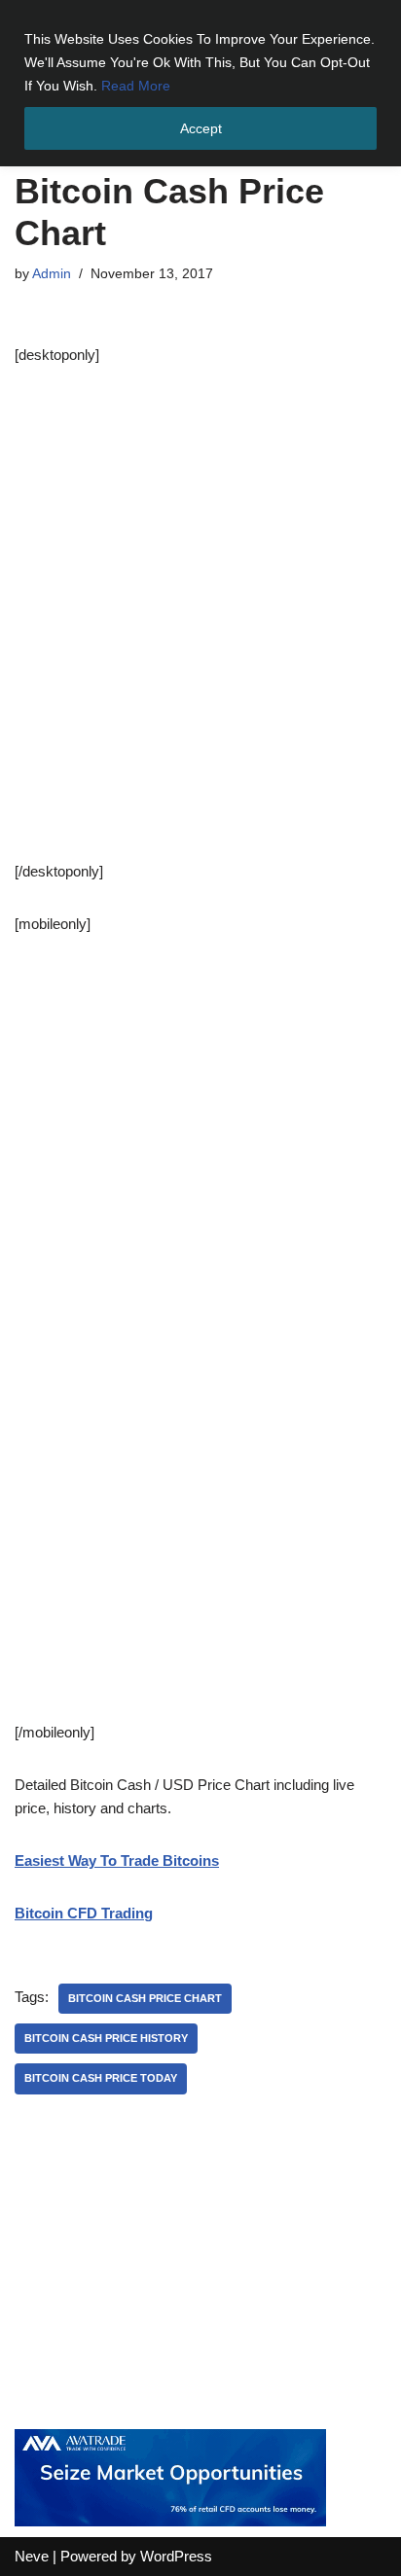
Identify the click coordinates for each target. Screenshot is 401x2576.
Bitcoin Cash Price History (106, 2038)
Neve (32, 2556)
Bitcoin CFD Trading (84, 1913)
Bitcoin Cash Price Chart (145, 1998)
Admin (52, 274)
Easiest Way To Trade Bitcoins (117, 1860)
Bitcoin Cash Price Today (101, 2078)
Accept (201, 128)
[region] (200, 83)
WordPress (176, 2556)
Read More (136, 86)
